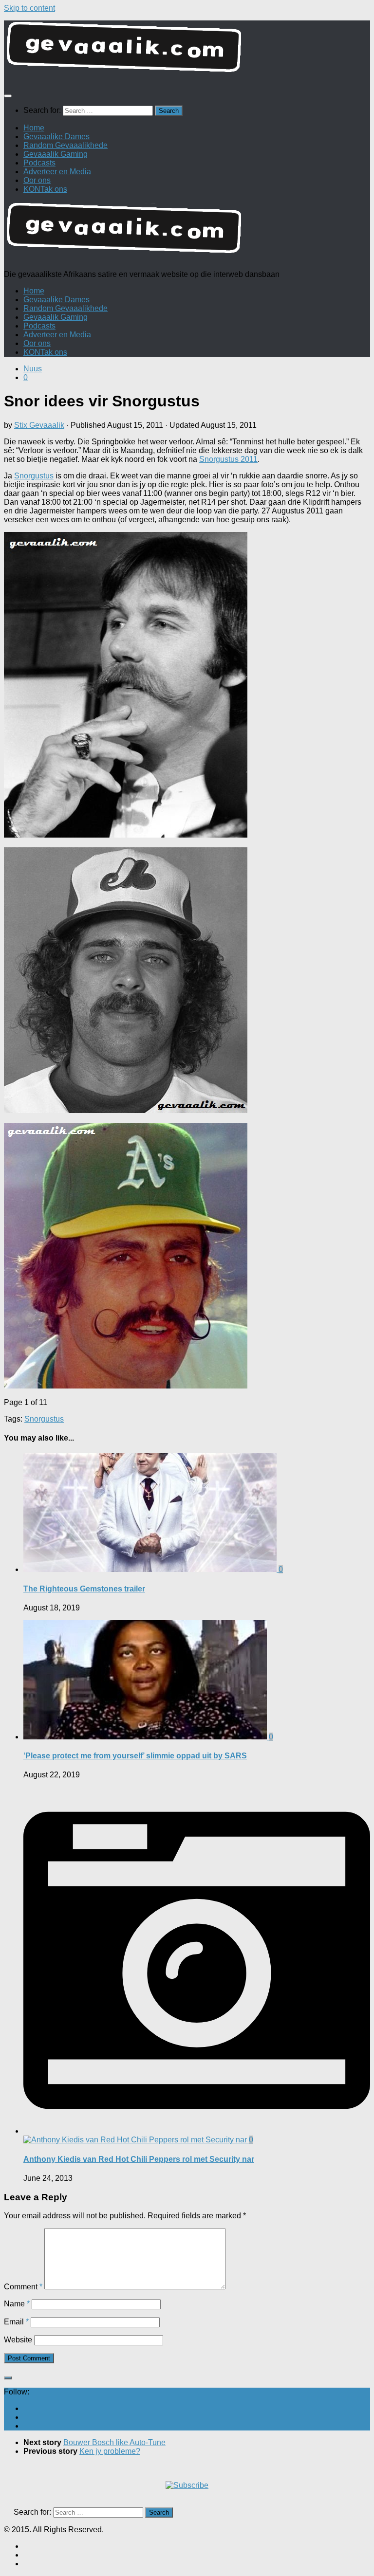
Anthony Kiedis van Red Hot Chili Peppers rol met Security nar (139, 2159)
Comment (23, 2287)
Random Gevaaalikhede (65, 145)
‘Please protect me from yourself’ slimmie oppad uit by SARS (135, 1756)
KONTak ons (45, 189)
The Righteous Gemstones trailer (84, 1589)
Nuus (33, 369)
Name (17, 2304)
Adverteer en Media (57, 172)
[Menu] (8, 96)
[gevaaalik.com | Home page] (187, 51)
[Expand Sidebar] (8, 2378)
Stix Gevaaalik (39, 425)
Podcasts (39, 163)
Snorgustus (34, 476)
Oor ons (37, 180)
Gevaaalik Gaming (56, 154)
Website (18, 2340)
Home (34, 128)
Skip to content (29, 8)
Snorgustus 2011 (228, 459)
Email (16, 2322)
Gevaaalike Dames (56, 137)
